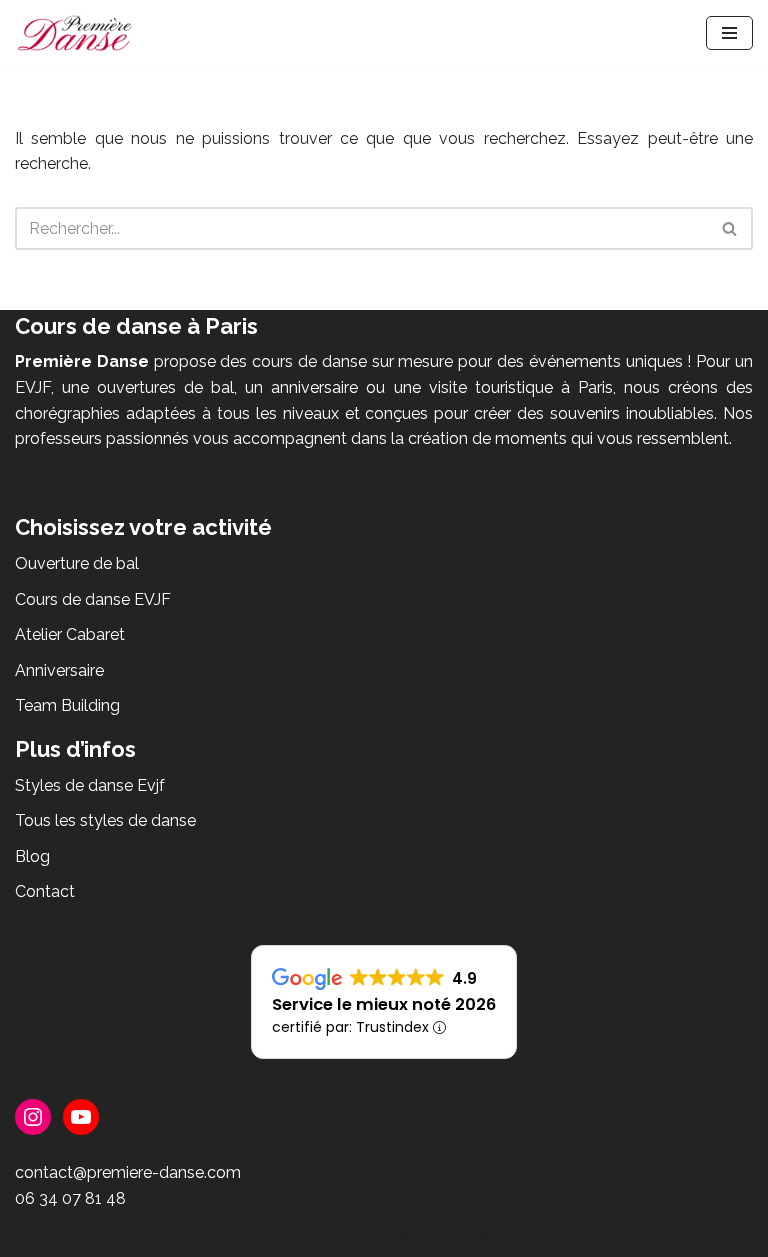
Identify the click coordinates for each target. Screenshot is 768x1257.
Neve (289, 1235)
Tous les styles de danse (105, 820)
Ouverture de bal (77, 563)
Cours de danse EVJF (93, 599)
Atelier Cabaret (70, 634)
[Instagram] (33, 1117)
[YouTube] (81, 1117)
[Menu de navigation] (729, 33)
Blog (32, 856)
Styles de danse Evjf (90, 785)
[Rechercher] (730, 228)
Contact (45, 891)
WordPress (457, 1235)
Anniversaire (59, 670)
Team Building (67, 705)
